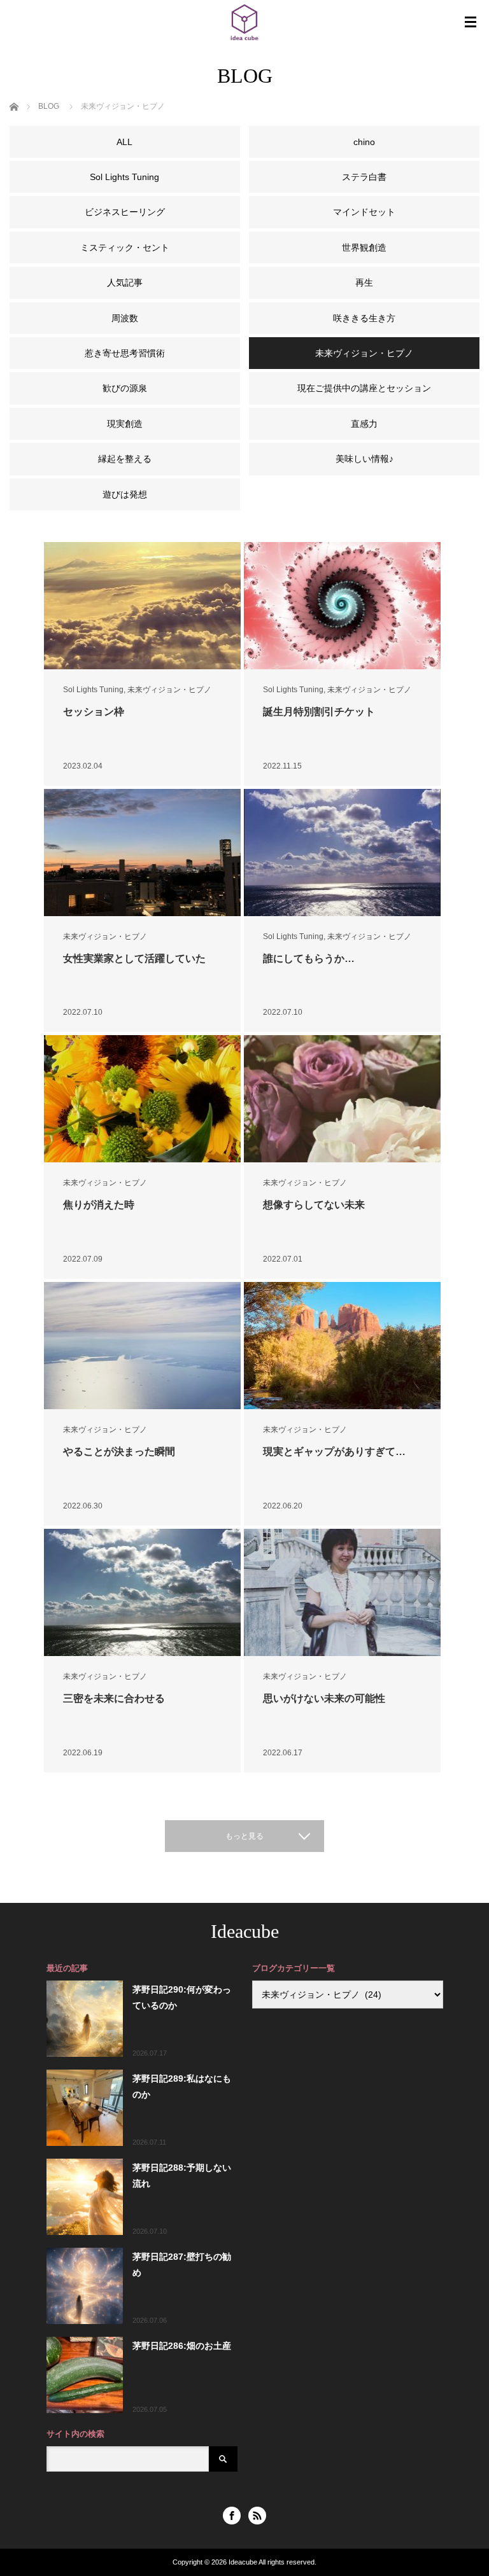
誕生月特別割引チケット (319, 712)
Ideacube (245, 1931)
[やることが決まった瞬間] (142, 1346)
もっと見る (244, 1836)
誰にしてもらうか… (309, 958)
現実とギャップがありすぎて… (334, 1452)
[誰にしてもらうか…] (342, 853)
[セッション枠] (142, 606)
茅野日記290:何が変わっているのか (182, 1997)
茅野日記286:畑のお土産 (182, 2346)
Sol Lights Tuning (93, 690)
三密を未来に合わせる (114, 1698)
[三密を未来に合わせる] (142, 1592)
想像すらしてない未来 (314, 1205)
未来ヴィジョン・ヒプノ (169, 690)
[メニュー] (471, 22)
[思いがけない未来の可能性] (342, 1592)
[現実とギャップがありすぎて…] (342, 1346)
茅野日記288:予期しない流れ (182, 2176)
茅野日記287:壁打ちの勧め (182, 2265)
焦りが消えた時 (99, 1205)
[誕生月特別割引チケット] (342, 606)
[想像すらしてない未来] (342, 1099)
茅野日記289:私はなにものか (182, 2086)
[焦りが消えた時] (142, 1099)
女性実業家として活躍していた (134, 958)
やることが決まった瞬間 (119, 1452)
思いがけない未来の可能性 (324, 1698)
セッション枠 (94, 712)
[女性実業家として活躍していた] (142, 853)
